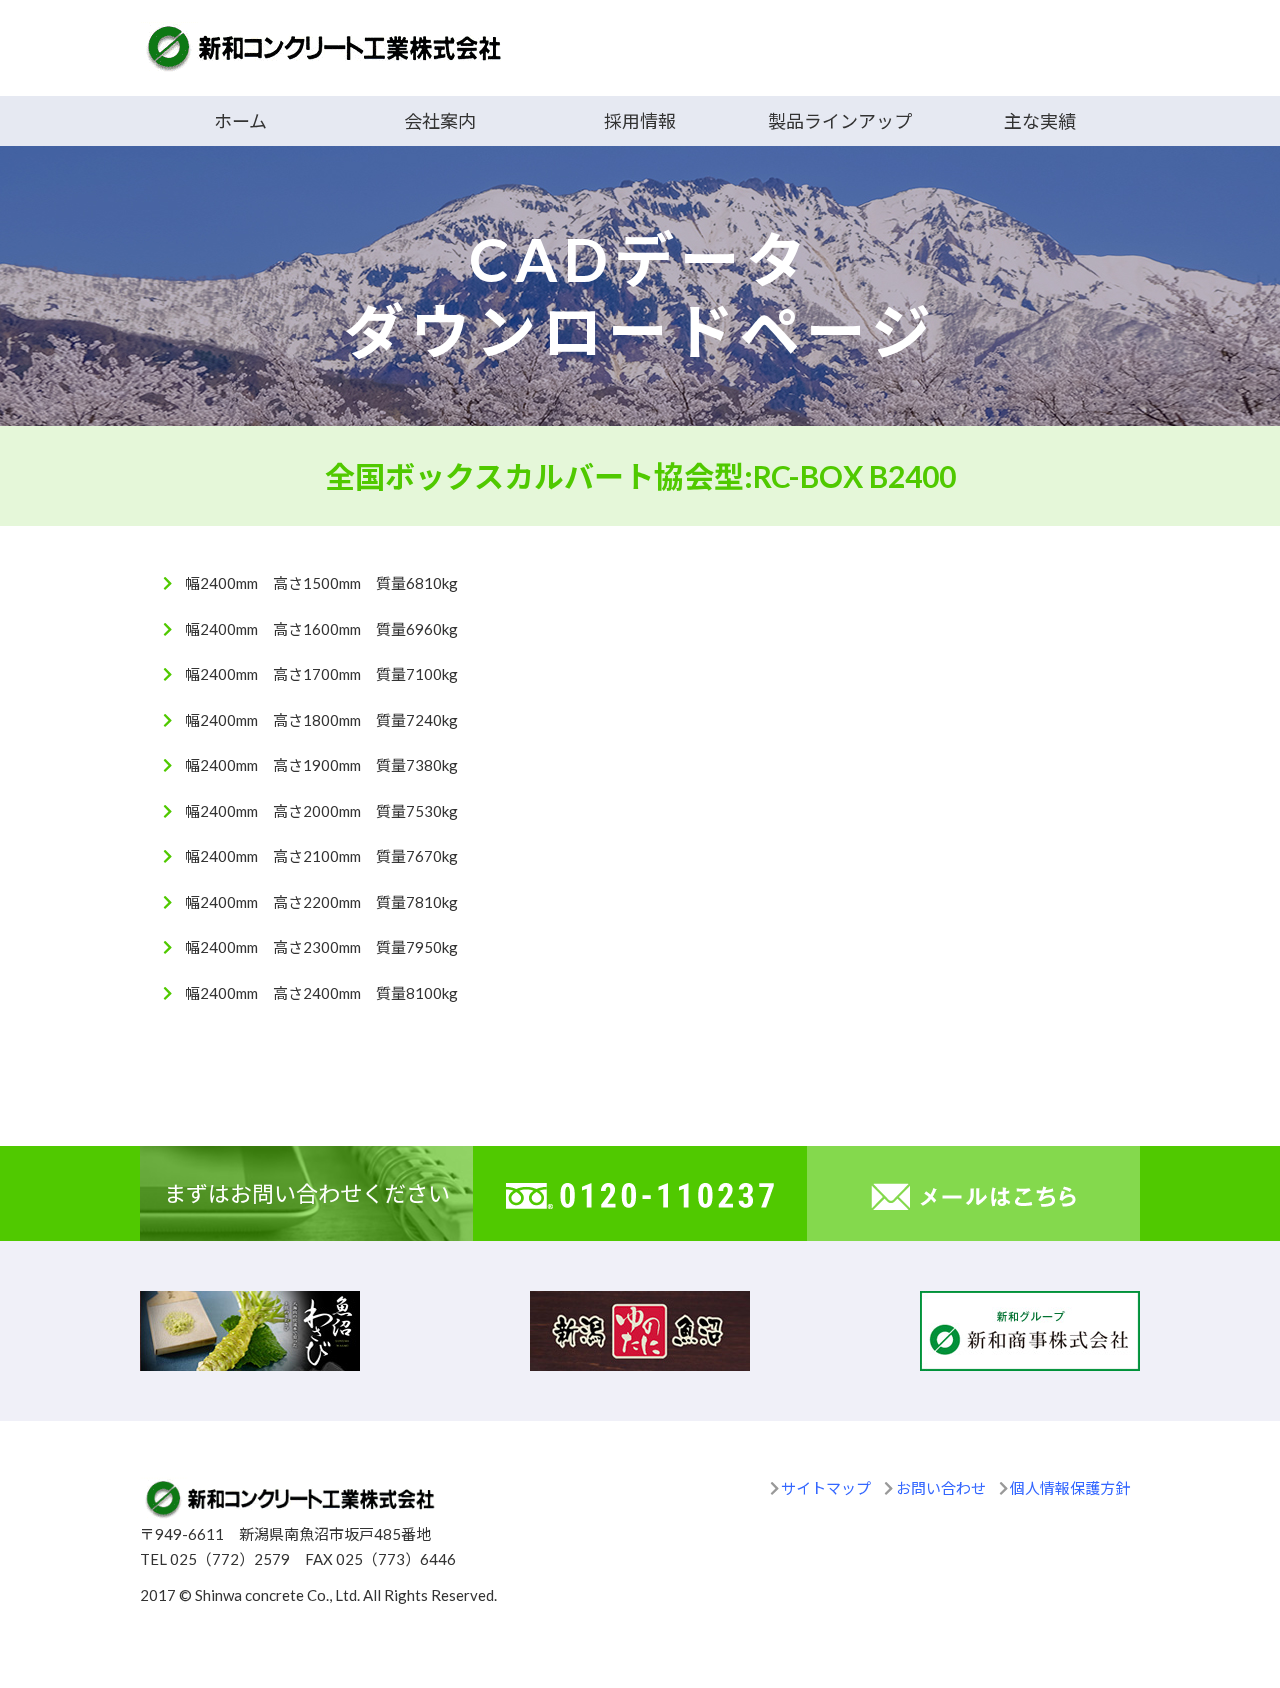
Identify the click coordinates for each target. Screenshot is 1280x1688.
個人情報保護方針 (1070, 1488)
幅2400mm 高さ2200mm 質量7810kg (321, 902)
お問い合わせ (941, 1488)
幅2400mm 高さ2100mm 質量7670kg (321, 856)
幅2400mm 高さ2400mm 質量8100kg (321, 993)
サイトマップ (826, 1488)
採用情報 (640, 121)
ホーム (240, 121)
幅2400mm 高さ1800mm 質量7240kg (321, 720)
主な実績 (1040, 121)
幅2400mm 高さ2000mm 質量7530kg (321, 811)
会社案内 (440, 121)
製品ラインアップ (840, 121)
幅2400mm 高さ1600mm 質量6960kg (321, 629)
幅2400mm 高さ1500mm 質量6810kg (321, 583)
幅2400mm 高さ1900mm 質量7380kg (321, 765)
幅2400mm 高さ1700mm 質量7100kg (321, 674)
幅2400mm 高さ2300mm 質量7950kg (321, 947)
